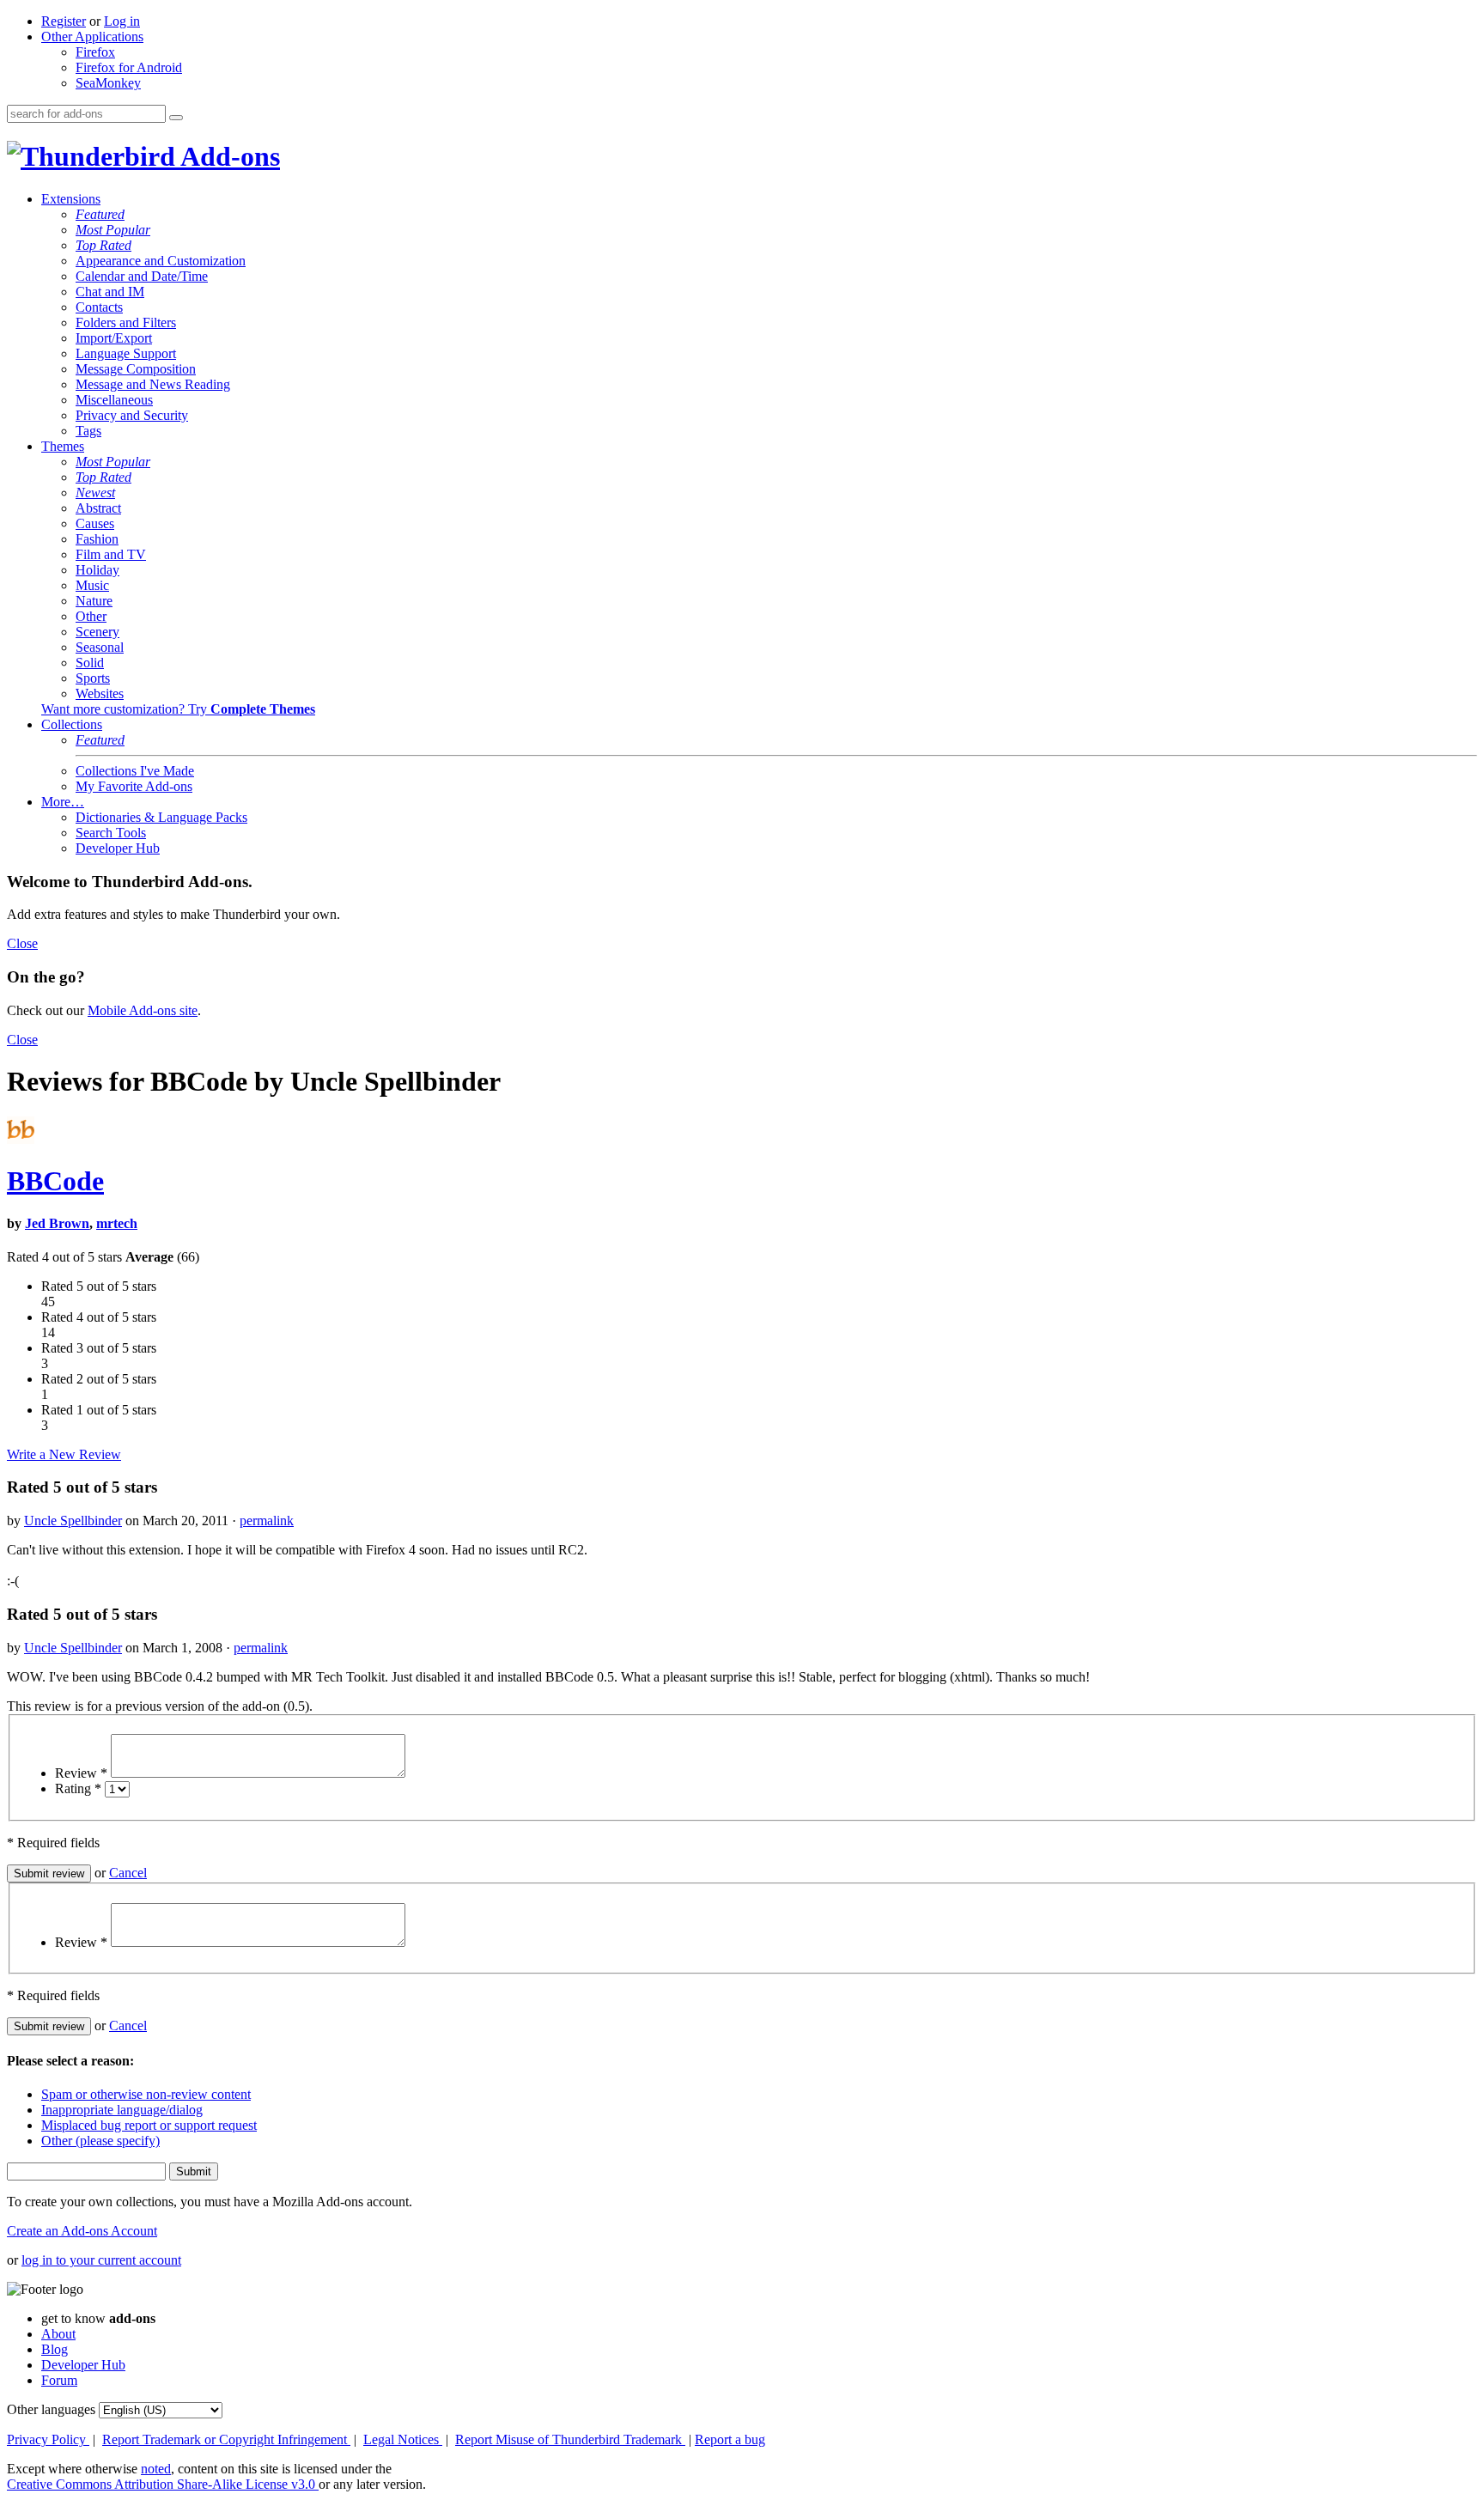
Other (91, 616)
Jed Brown (57, 1223)
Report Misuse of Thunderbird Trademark (570, 2439)
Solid (90, 663)
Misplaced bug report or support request (149, 2125)
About (58, 2334)
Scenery (97, 632)
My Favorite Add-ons (134, 786)
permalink (267, 1521)
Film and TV (111, 554)
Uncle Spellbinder (73, 1521)
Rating (78, 1788)
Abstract (98, 508)
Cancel (128, 1873)
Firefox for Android (129, 67)
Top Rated (103, 245)
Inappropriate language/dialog (122, 2110)
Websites (100, 693)
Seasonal (100, 647)
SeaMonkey (108, 83)
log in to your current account (101, 2260)
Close (22, 943)
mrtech (117, 1223)
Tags (88, 431)
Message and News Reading (153, 384)
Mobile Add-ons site (143, 1010)
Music (92, 585)
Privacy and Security (132, 415)
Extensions (71, 199)
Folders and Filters (126, 322)
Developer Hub (118, 848)
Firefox (95, 52)
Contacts (99, 307)
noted (156, 2469)
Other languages (51, 2409)
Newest (95, 493)
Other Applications (92, 36)
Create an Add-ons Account (82, 2231)
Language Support (126, 353)
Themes (63, 446)
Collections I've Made (135, 771)
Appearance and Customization (161, 261)
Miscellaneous (114, 400)
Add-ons (228, 156)
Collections (72, 724)
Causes (95, 523)
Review (81, 1773)
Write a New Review (64, 1454)
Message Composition (136, 369)
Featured (100, 214)
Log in (122, 21)
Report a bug (730, 2439)
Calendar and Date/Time (142, 276)
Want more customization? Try (178, 709)
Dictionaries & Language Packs (161, 817)
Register (64, 21)
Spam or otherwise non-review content (146, 2094)
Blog (55, 2349)
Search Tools (111, 833)
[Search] (176, 118)
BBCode (55, 1181)
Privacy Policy (48, 2439)
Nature (94, 601)
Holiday (97, 570)
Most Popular (113, 230)
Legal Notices (403, 2439)
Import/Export (114, 338)
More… (63, 802)
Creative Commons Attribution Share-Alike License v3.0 (163, 2484)
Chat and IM (110, 292)
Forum (59, 2380)
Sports (93, 678)
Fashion (97, 539)
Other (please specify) (100, 2141)
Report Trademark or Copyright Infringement (226, 2439)
